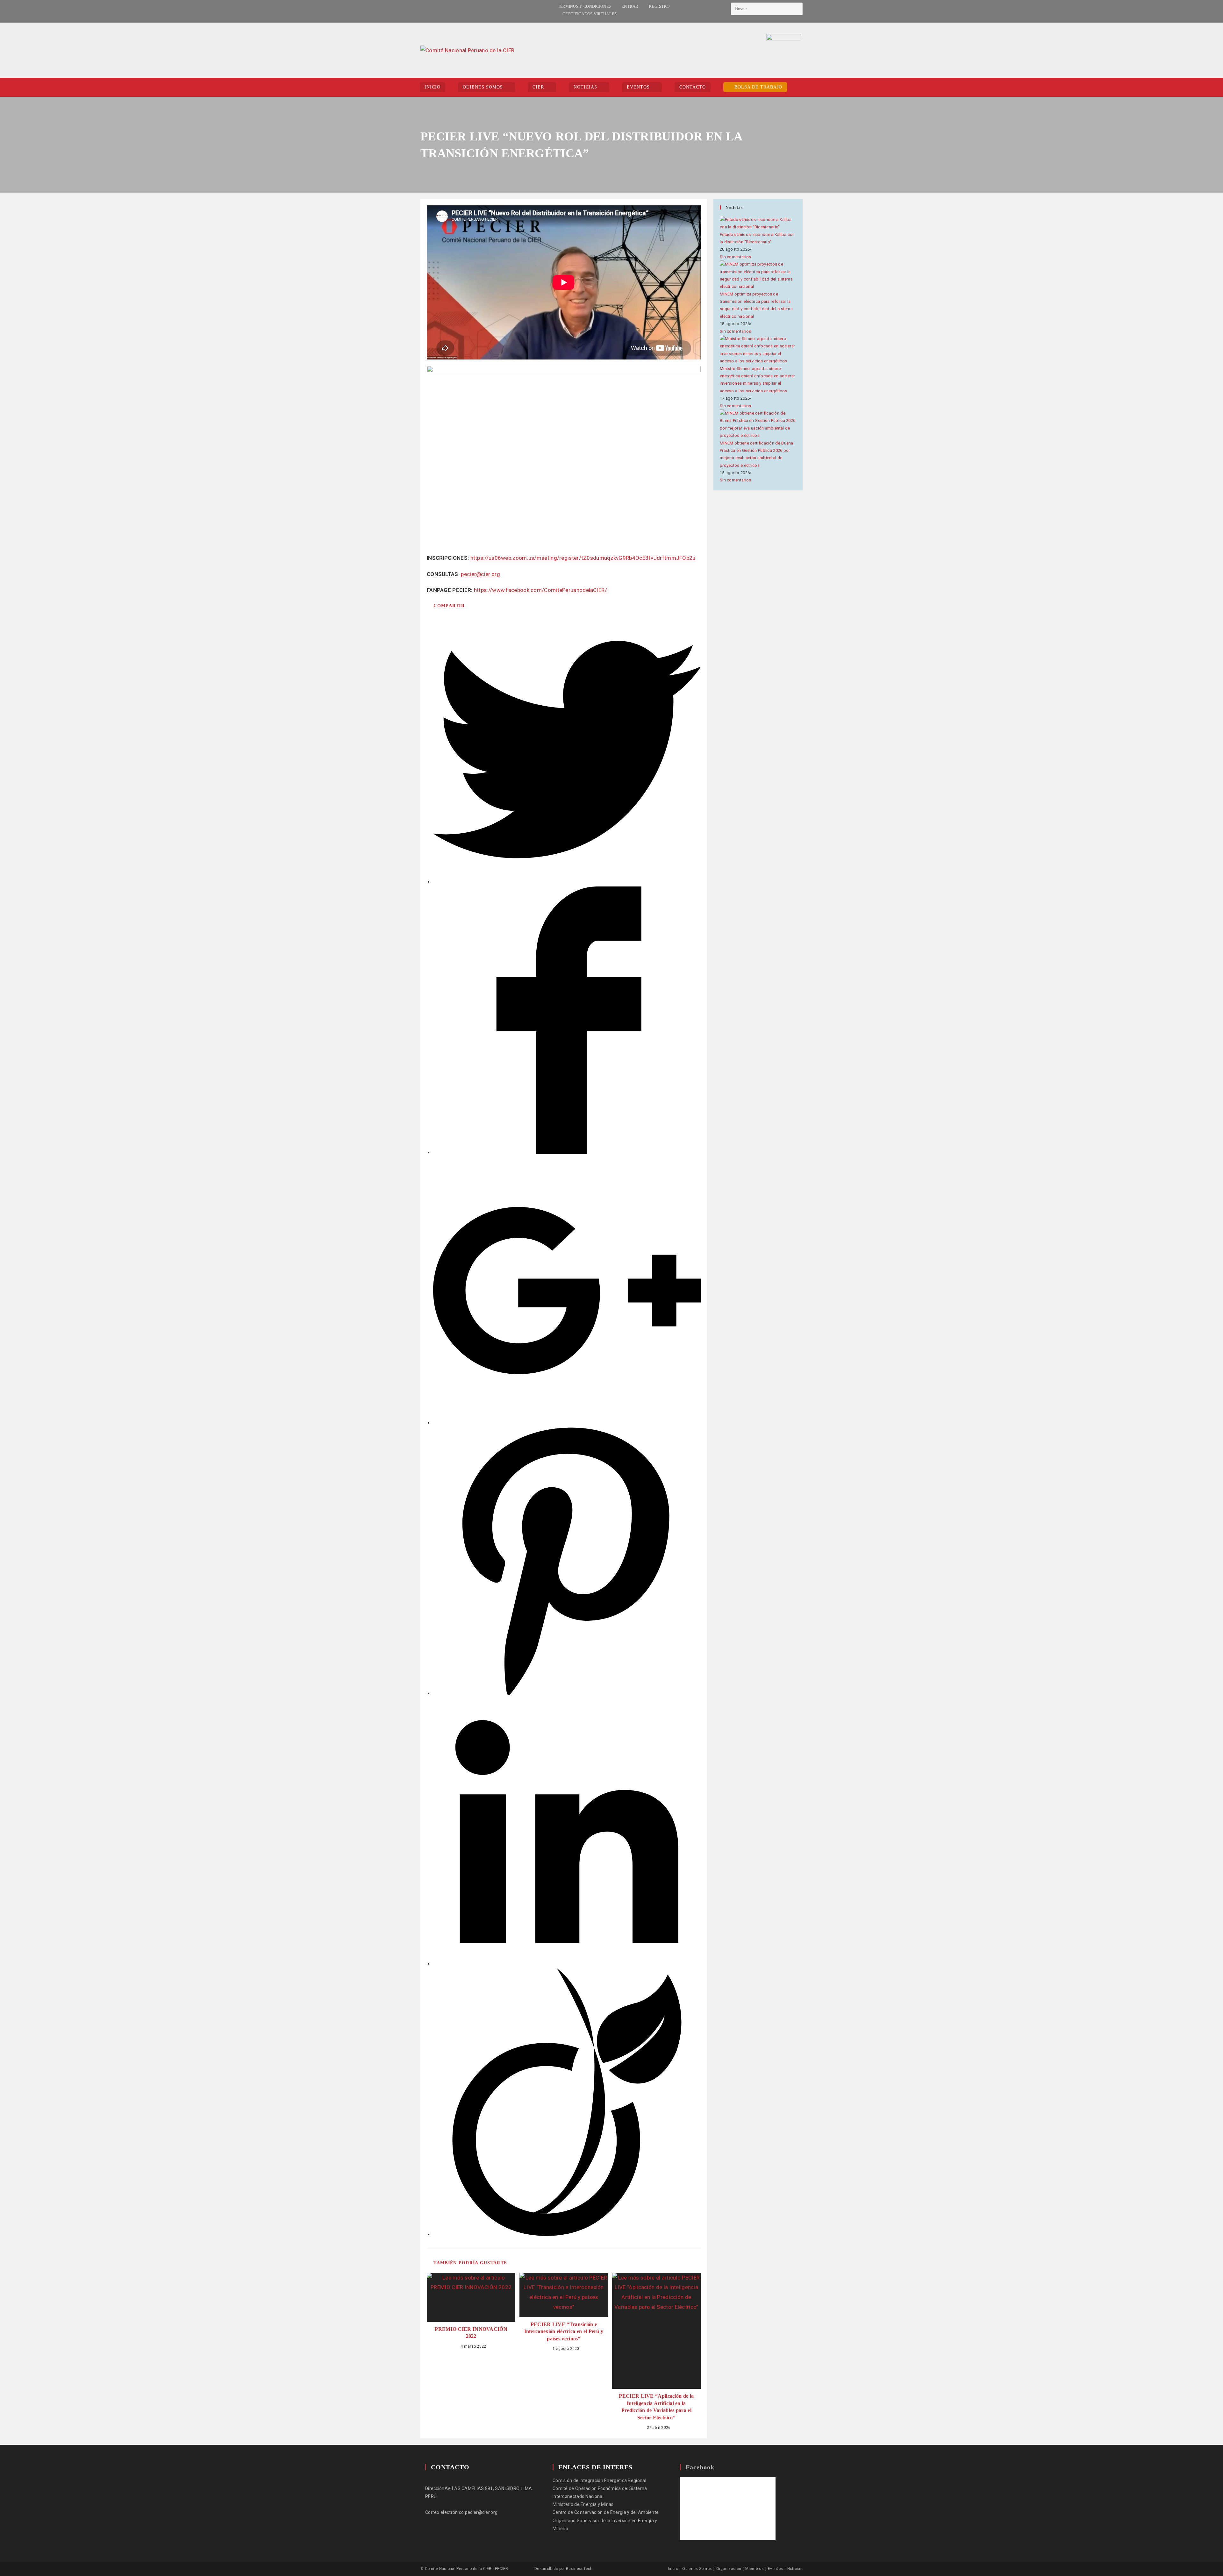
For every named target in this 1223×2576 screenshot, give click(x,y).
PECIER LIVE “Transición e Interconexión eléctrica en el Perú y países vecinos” (564, 2331)
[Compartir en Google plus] (567, 1422)
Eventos (775, 2569)
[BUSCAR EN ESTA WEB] (767, 9)
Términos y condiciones (585, 6)
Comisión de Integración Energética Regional (599, 2480)
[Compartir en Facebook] (567, 1152)
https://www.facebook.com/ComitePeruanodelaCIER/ (540, 590)
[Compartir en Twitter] (567, 881)
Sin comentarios (736, 257)
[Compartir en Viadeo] (567, 2234)
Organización (729, 2569)
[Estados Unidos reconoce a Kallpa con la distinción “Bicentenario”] (758, 223)
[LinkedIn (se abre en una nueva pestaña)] (430, 11)
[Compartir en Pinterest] (567, 1693)
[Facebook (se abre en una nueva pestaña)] (423, 11)
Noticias (795, 2569)
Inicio (673, 2569)
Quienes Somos (697, 2569)
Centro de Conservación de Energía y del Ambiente (606, 2512)
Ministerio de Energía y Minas (583, 2504)
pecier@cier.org (480, 574)
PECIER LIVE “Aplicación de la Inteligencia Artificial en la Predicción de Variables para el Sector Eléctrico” (656, 2407)
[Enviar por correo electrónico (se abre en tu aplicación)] (438, 11)
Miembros (754, 2569)
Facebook (700, 2467)
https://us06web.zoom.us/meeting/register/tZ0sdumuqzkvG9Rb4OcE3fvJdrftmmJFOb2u (583, 558)
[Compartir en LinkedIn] (567, 1963)
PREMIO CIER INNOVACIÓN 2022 (471, 2333)
